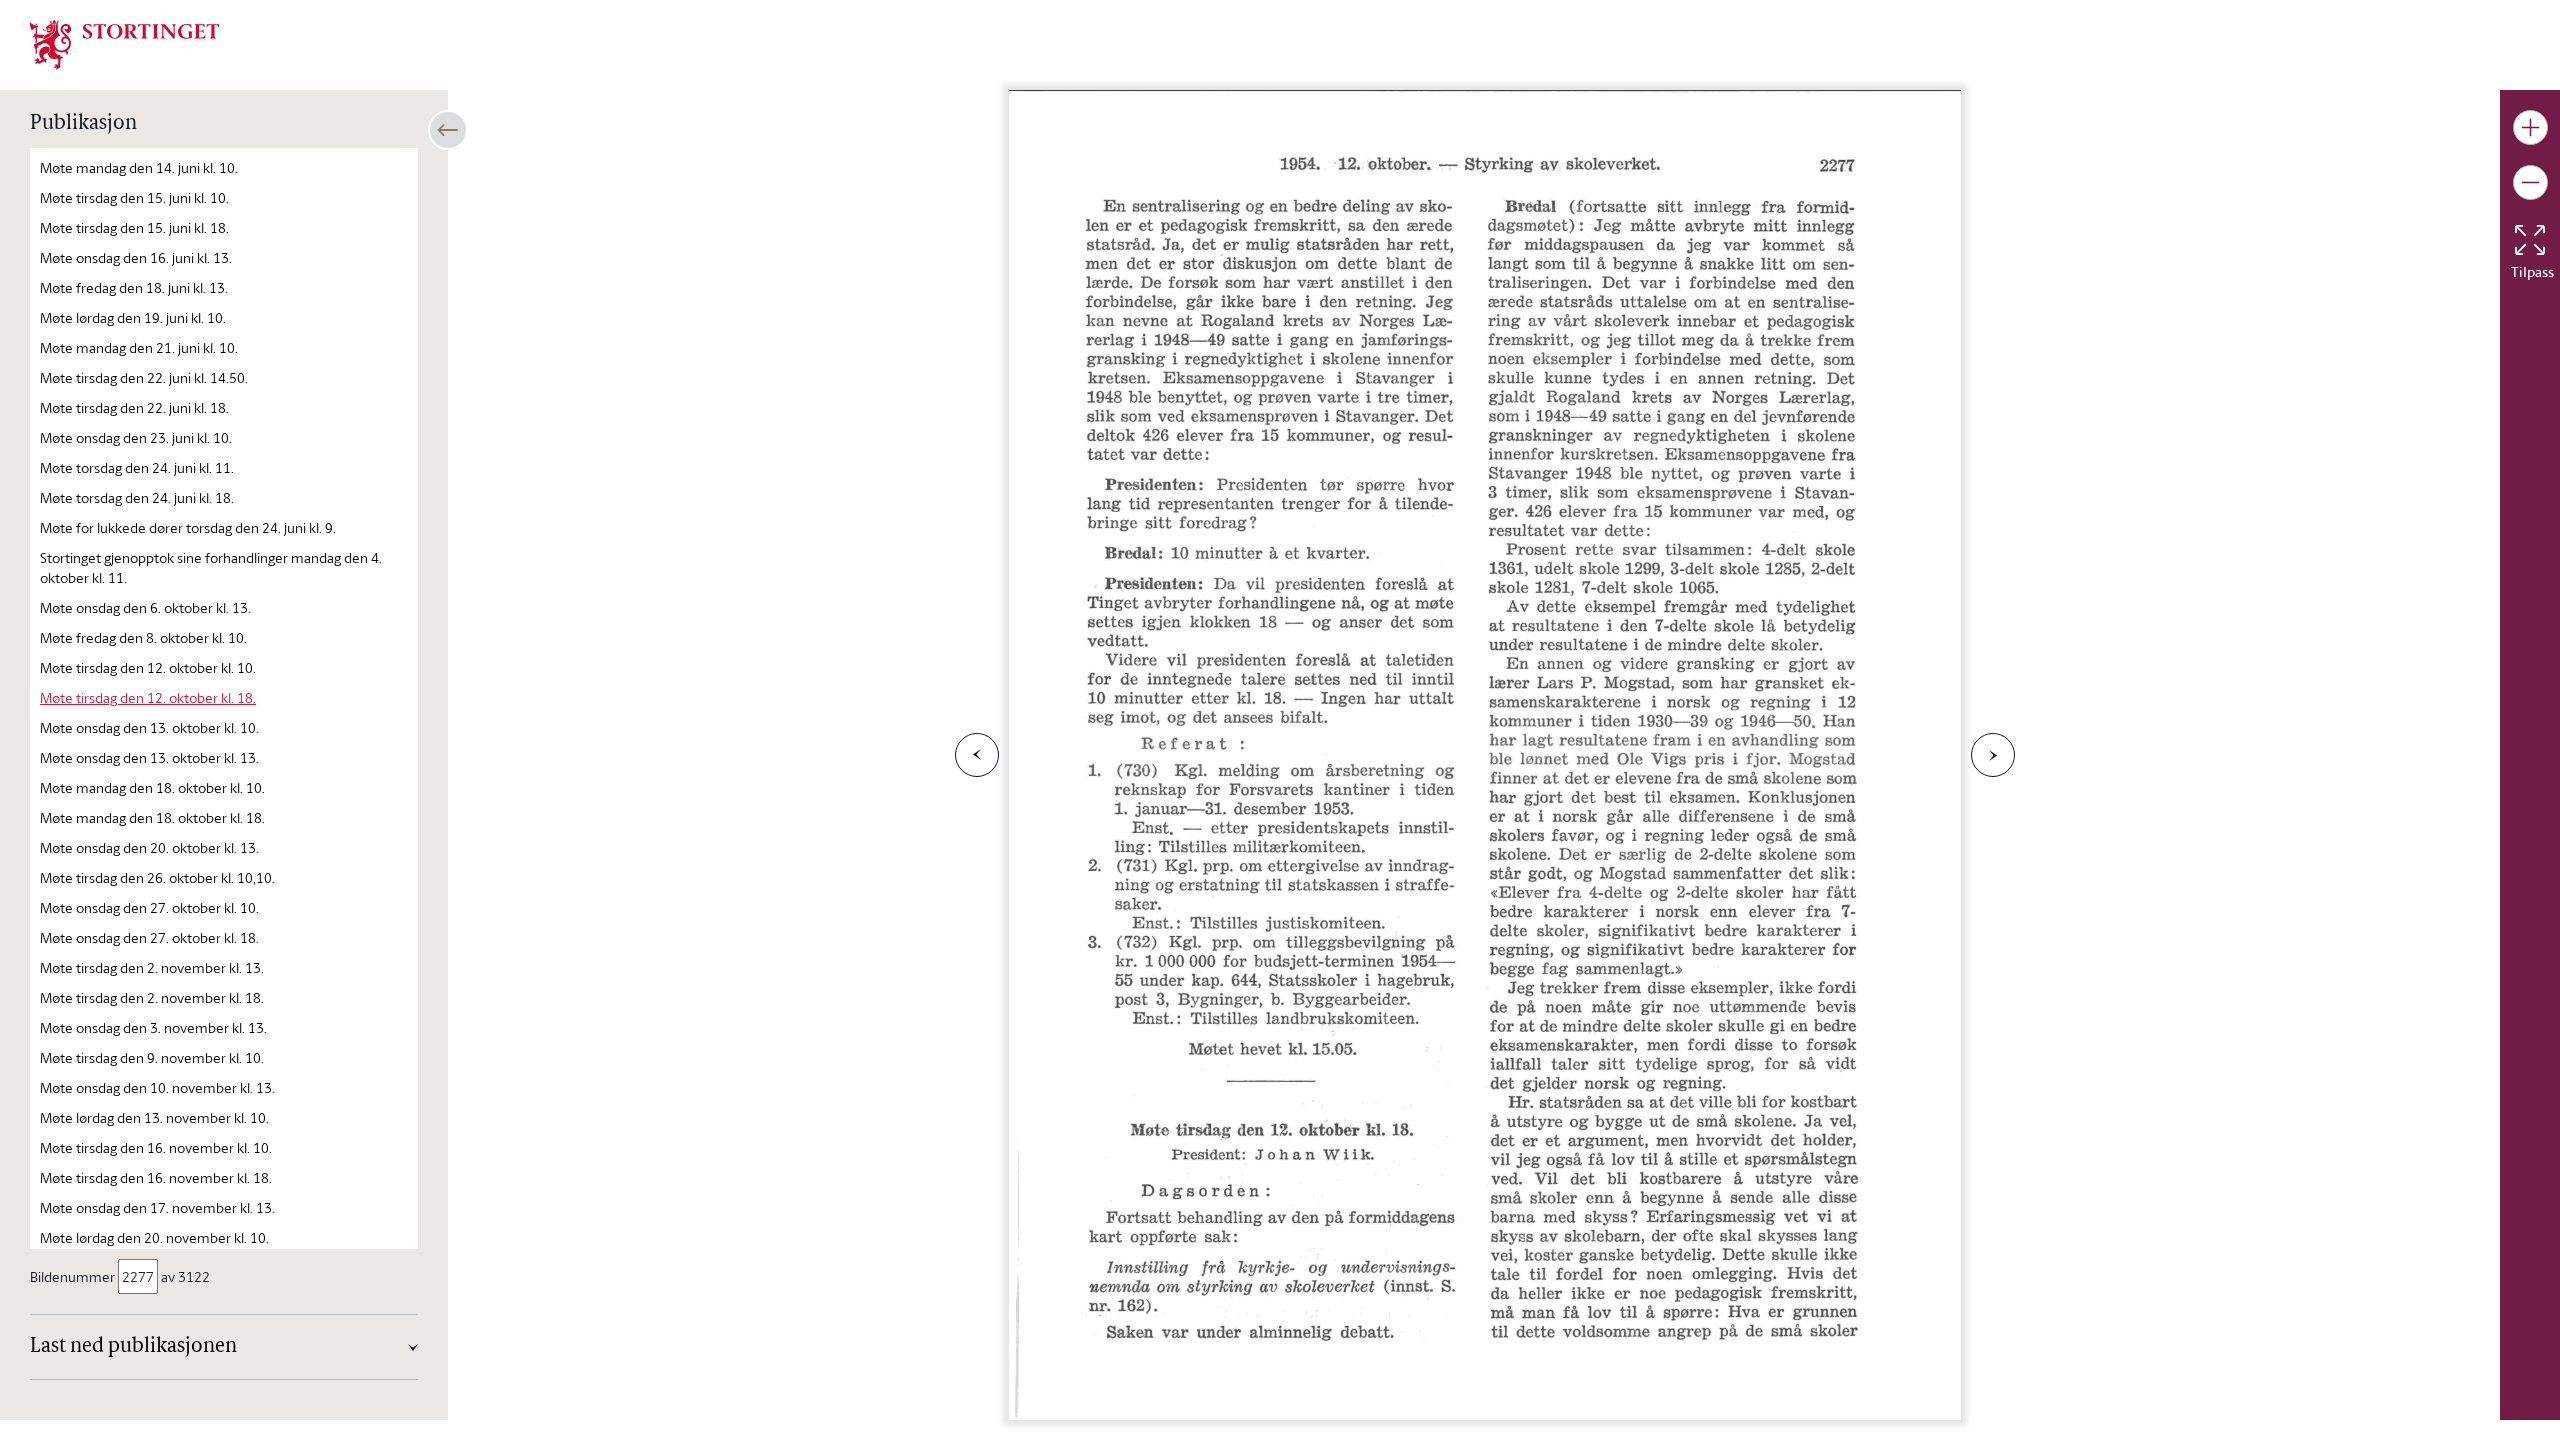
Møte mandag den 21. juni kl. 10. (139, 347)
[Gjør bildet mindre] (2530, 182)
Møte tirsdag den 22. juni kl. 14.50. (144, 377)
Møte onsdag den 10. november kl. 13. (157, 1087)
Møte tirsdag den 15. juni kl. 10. (134, 197)
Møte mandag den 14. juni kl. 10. (139, 167)
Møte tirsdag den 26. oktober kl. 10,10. (157, 877)
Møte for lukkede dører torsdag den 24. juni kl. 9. (188, 527)
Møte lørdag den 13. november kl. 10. (154, 1117)
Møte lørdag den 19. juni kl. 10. (133, 317)
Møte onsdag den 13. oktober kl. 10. (149, 727)
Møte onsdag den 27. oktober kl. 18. (149, 937)
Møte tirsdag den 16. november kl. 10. (156, 1147)
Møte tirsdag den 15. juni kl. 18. (134, 227)
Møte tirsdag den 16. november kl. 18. (156, 1177)
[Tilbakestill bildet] (2530, 240)
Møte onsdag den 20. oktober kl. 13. (149, 847)
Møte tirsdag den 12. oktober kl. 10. (148, 667)
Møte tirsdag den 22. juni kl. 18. (134, 407)
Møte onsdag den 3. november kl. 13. (153, 1027)
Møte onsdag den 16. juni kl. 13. (136, 257)
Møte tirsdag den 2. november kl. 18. (152, 997)
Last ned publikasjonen (133, 1347)
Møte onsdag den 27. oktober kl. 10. (149, 907)
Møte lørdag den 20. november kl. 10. (154, 1237)
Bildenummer (72, 1276)
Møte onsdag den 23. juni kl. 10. (136, 437)
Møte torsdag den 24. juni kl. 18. (137, 497)
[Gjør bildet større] (2530, 127)
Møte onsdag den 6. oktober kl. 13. (145, 607)
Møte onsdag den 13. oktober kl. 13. (149, 757)
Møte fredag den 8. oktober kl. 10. (143, 637)
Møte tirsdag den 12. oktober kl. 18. (148, 697)
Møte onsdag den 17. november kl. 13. (157, 1207)
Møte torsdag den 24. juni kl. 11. (137, 467)
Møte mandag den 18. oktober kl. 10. (152, 787)
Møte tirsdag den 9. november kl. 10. (152, 1057)
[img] (125, 43)
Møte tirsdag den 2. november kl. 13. (152, 967)
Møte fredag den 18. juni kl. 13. (134, 287)
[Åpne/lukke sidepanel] (448, 130)
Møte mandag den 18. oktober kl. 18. (152, 817)
